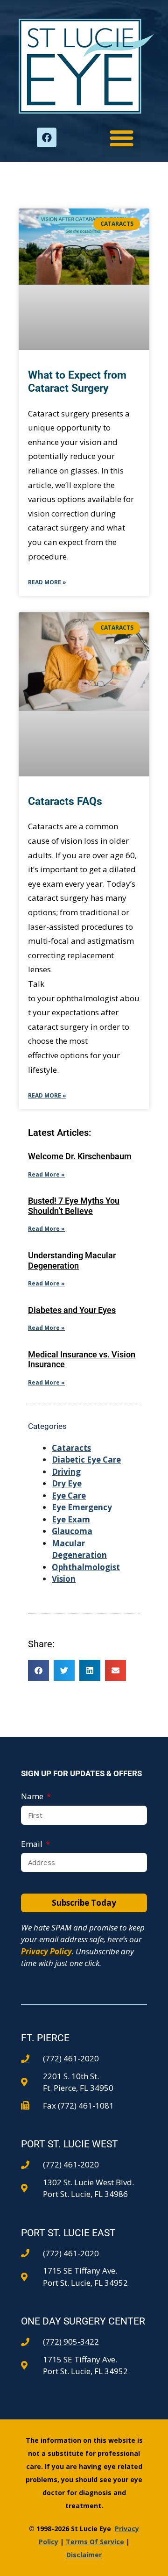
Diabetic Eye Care (86, 1460)
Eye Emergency (82, 1507)
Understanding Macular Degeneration (72, 1260)
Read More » (47, 582)
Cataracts (71, 1448)
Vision (64, 1579)
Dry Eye (67, 1483)
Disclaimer (84, 2555)
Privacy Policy (46, 1951)
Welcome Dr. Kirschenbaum (80, 1156)
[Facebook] (47, 137)
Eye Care (69, 1496)
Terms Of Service (95, 2542)
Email (33, 1844)
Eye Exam (71, 1519)
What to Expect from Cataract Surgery (77, 382)
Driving (66, 1472)
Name (33, 1796)
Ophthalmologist (86, 1567)
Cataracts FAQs (65, 801)
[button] (122, 138)
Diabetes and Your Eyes (72, 1310)
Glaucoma (72, 1531)
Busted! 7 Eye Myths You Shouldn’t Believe (74, 1206)
